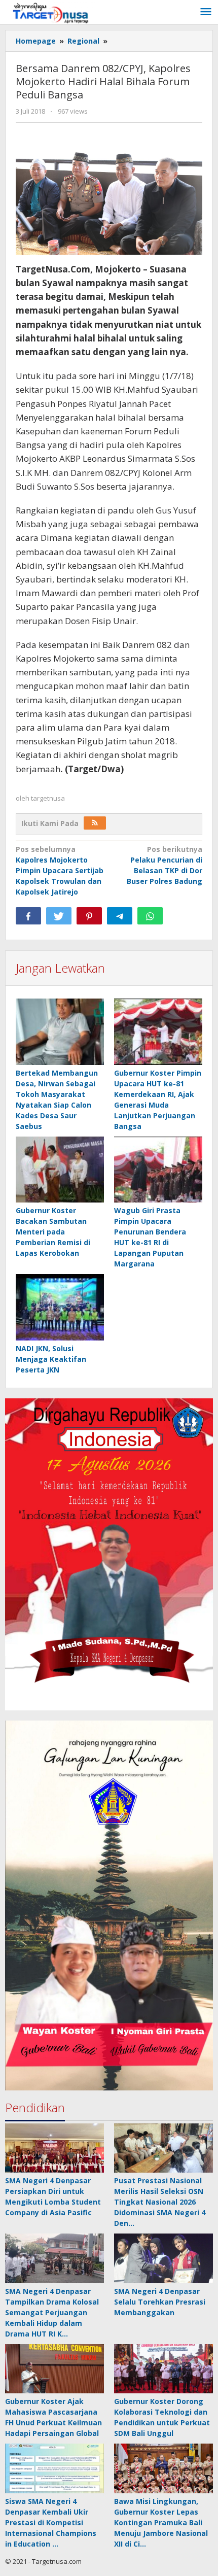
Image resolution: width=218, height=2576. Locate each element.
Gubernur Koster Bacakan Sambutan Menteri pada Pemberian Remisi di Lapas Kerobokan (53, 1232)
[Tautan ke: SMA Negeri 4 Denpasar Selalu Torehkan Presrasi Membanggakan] (163, 2258)
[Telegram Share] (120, 916)
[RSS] (95, 823)
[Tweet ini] (59, 916)
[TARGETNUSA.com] (51, 12)
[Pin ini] (89, 916)
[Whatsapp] (150, 916)
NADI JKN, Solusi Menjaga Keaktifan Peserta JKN (51, 1359)
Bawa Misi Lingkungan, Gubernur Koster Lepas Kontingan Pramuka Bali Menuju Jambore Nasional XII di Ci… (161, 2522)
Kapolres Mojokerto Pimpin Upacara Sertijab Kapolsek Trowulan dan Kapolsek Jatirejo (60, 870)
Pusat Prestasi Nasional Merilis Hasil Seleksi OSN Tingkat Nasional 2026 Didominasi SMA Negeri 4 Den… (160, 2202)
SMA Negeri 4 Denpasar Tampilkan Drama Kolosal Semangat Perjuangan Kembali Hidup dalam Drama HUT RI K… (52, 2312)
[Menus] (206, 12)
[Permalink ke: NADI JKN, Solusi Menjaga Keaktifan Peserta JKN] (60, 1308)
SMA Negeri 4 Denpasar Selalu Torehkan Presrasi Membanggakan (160, 2302)
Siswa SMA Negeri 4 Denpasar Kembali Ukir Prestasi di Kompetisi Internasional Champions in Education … (51, 2522)
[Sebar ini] (28, 916)
